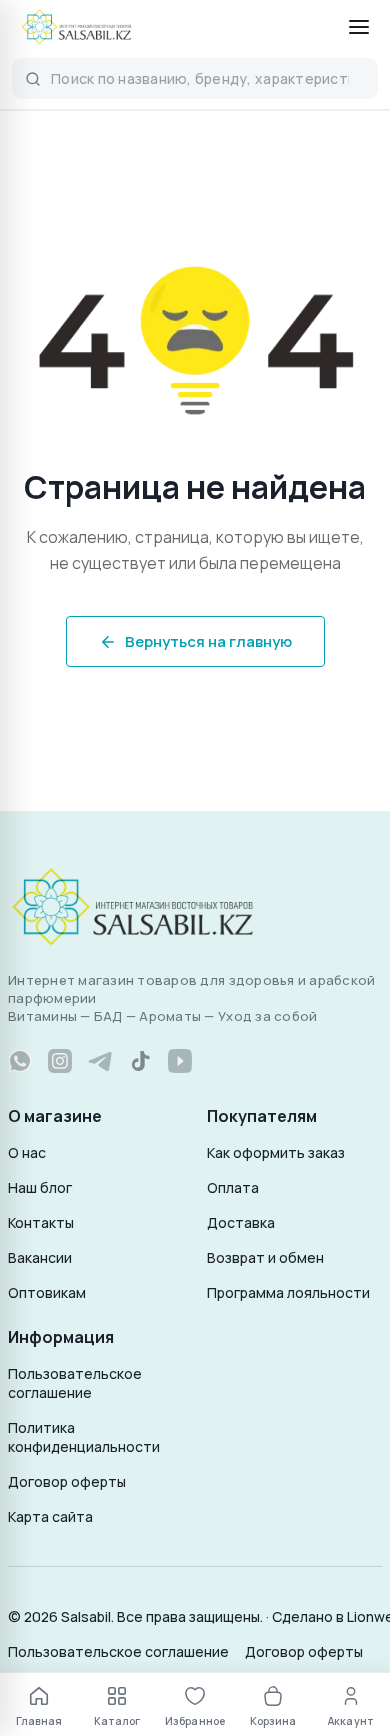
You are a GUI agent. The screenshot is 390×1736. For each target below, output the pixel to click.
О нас (27, 1152)
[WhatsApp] (20, 1061)
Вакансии (40, 1257)
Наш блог (40, 1187)
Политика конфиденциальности (84, 1437)
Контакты (41, 1222)
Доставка (241, 1222)
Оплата (233, 1187)
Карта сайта (50, 1516)
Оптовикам (47, 1292)
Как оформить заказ (276, 1152)
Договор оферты (67, 1481)
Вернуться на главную (208, 641)
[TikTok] (140, 1061)
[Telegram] (100, 1061)
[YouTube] (180, 1061)
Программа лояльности (288, 1292)
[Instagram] (60, 1061)
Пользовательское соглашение (75, 1383)
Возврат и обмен (265, 1257)
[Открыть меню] (359, 27)
